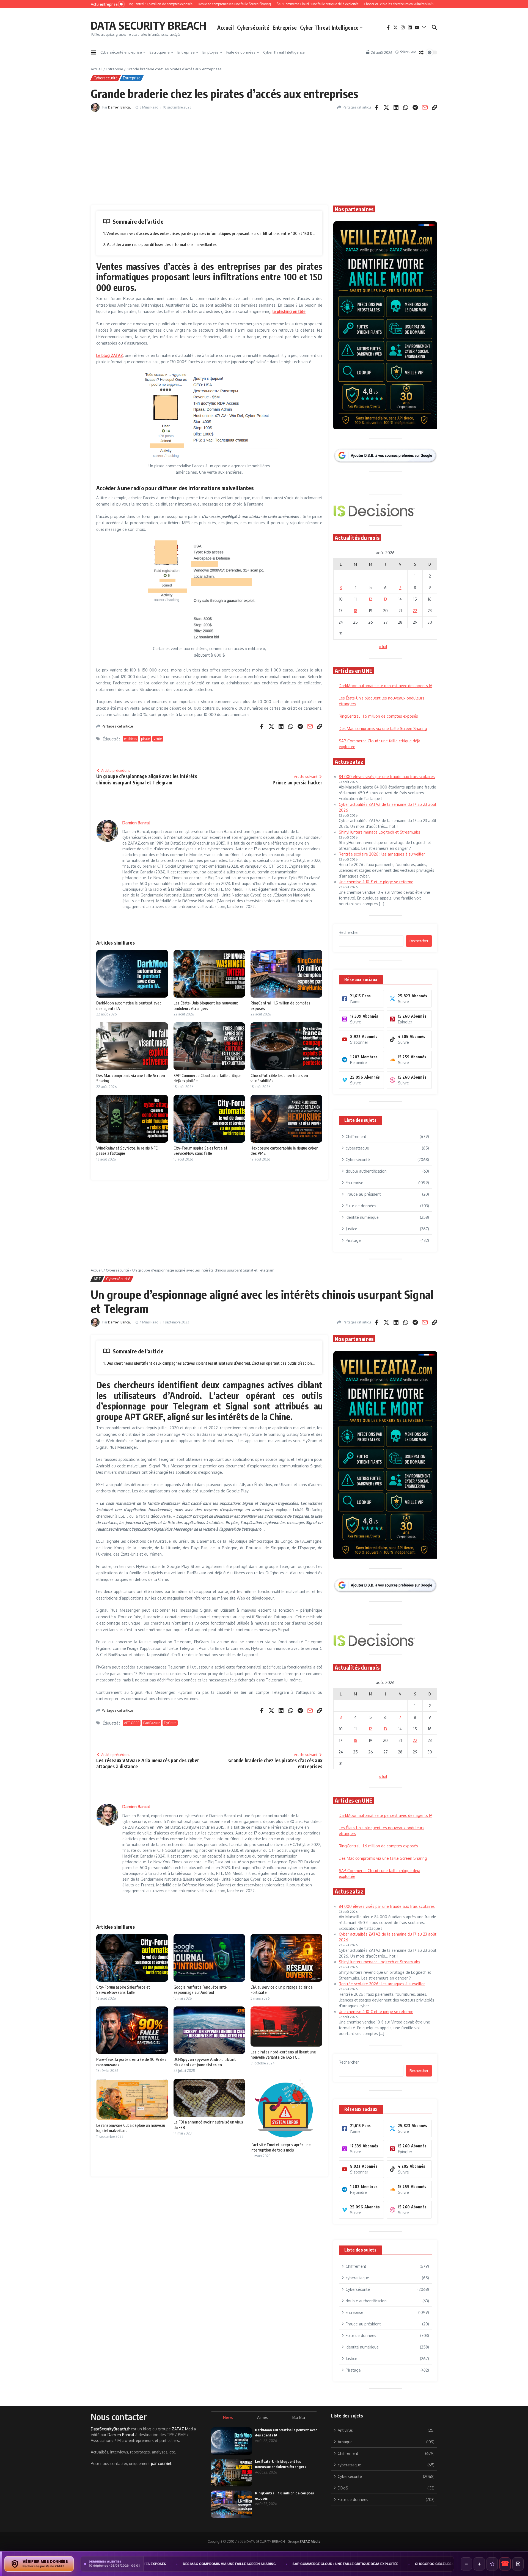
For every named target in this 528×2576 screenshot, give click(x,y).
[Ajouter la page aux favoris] (492, 2564)
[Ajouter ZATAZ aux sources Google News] (518, 2564)
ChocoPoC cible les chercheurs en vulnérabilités (292, 2564)
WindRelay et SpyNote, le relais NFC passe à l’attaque (406, 2564)
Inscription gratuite (264, 1331)
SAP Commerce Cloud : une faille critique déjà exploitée (175, 2564)
